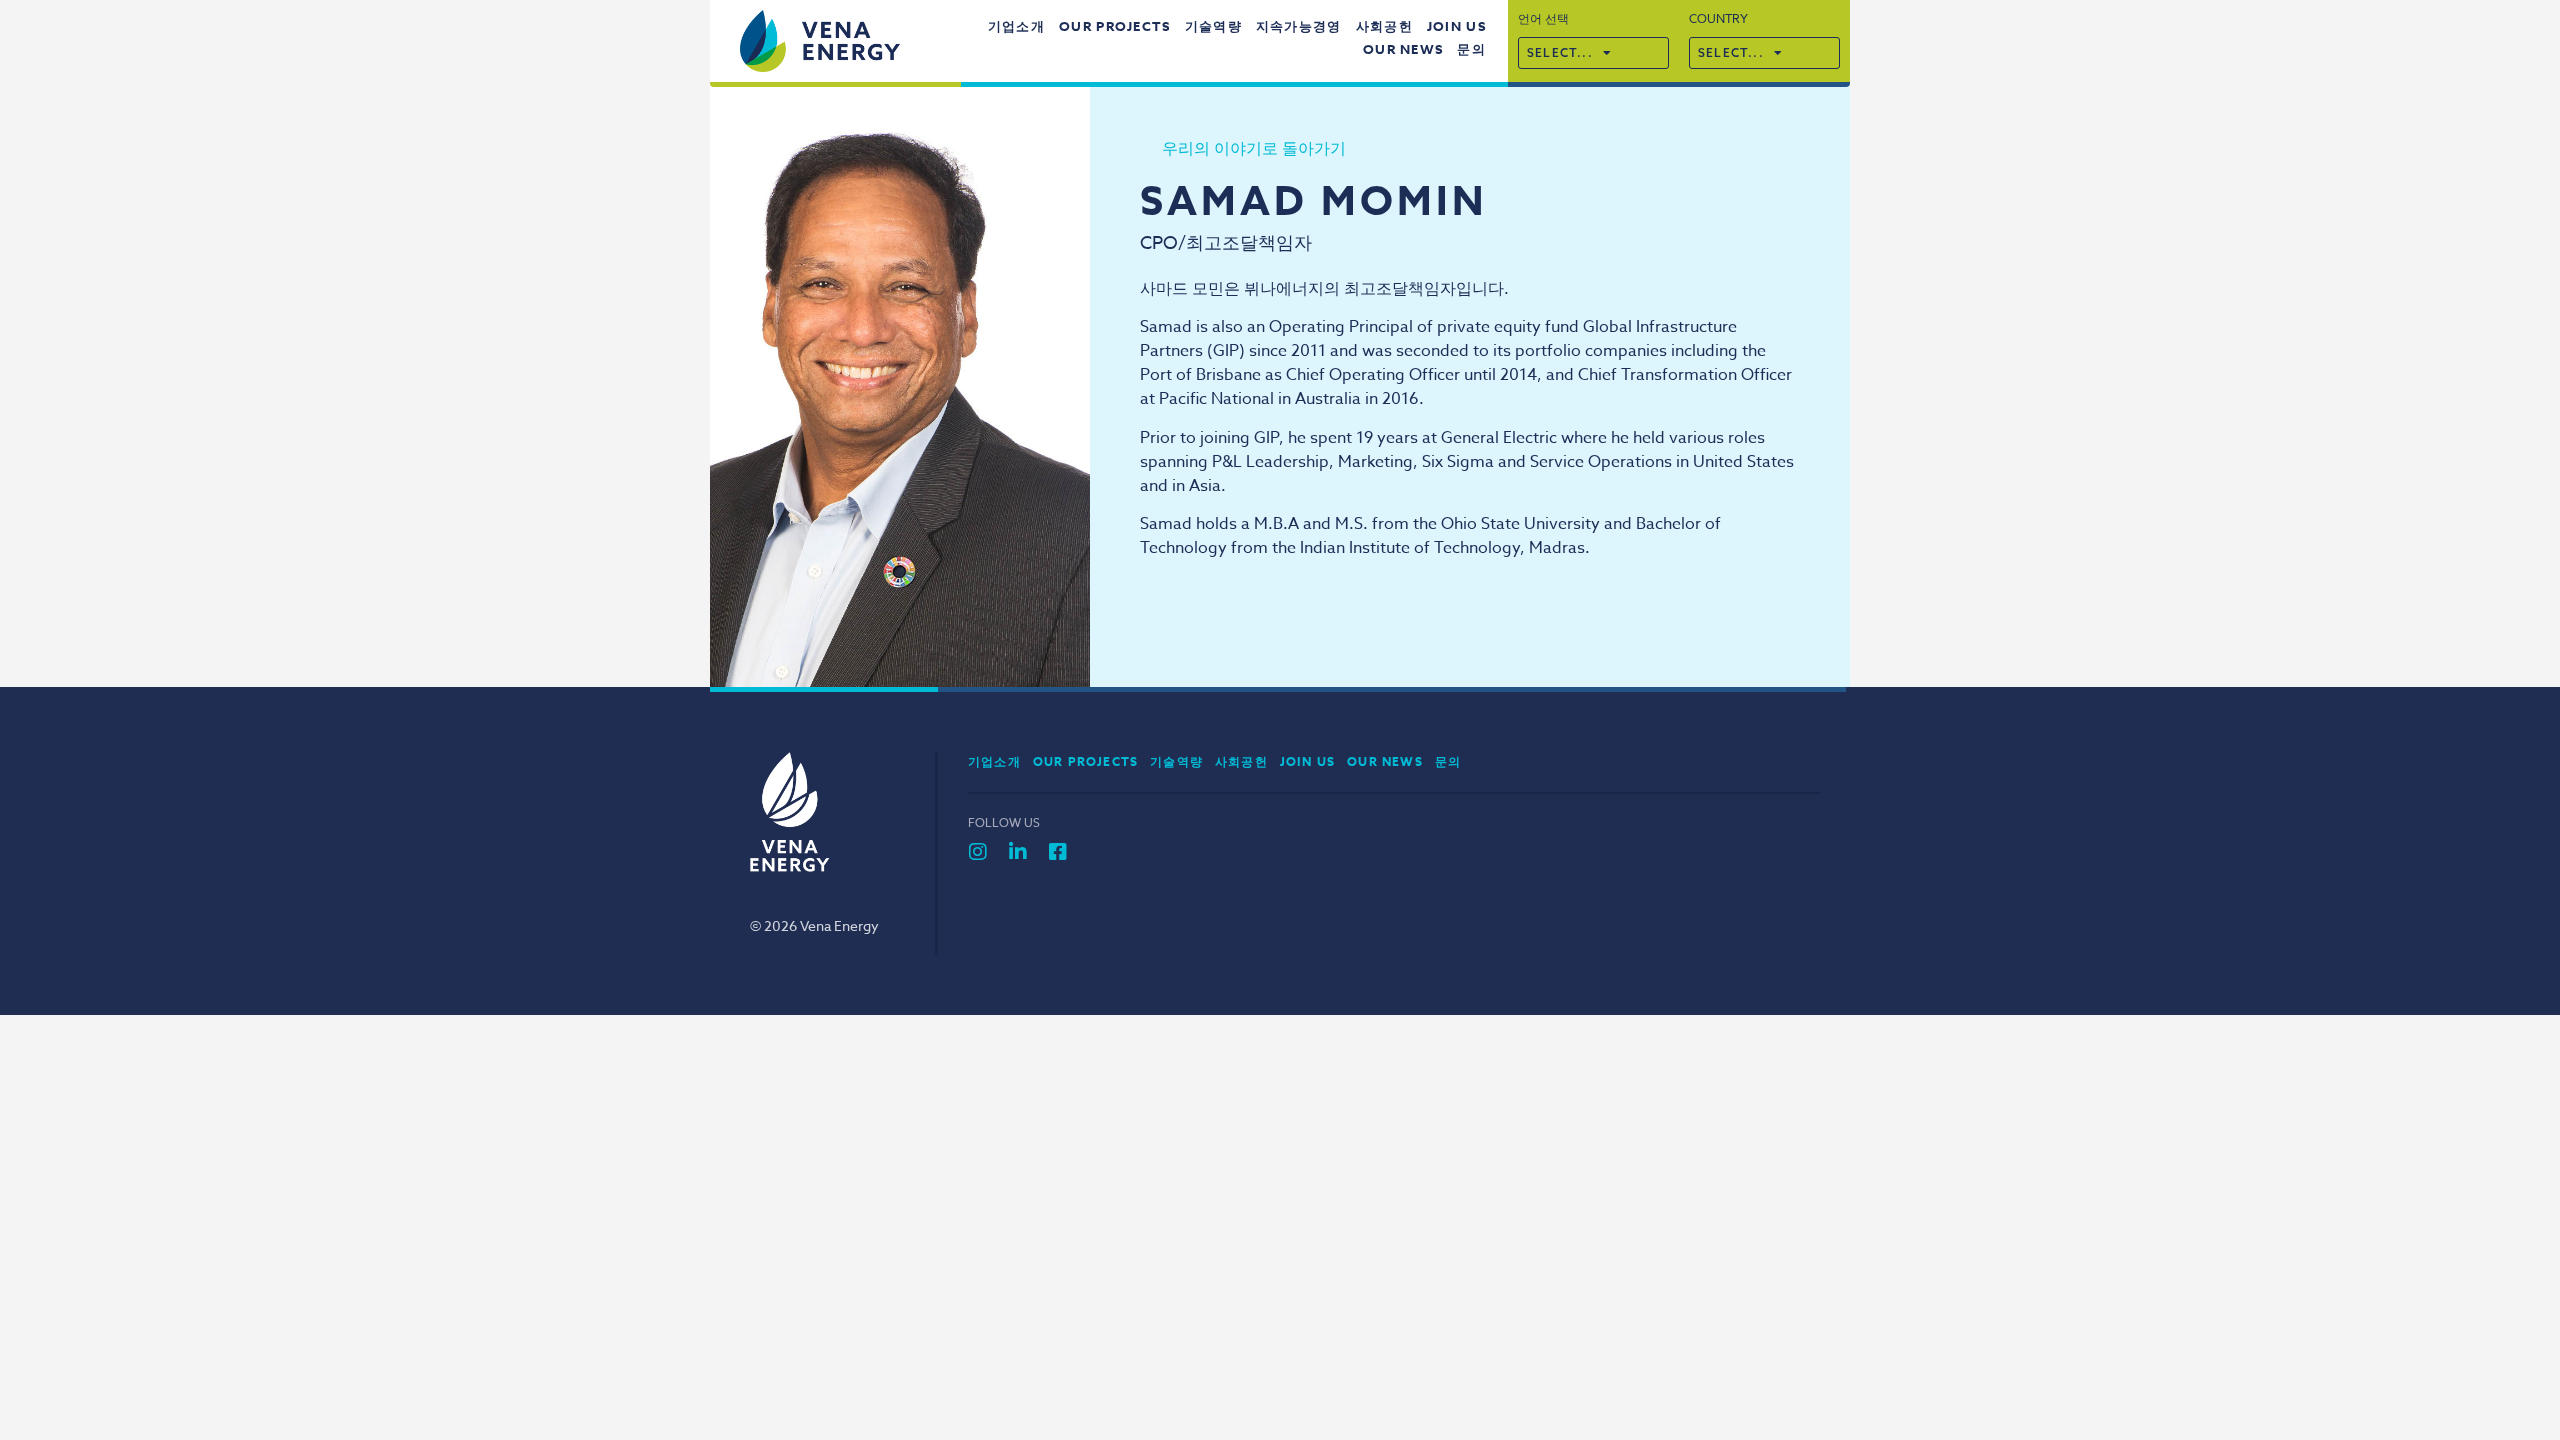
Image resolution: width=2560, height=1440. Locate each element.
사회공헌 (1384, 26)
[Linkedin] (1018, 852)
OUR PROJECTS (1115, 26)
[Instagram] (978, 852)
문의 (1471, 49)
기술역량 (1213, 26)
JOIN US (1456, 26)
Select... (1560, 52)
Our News (1403, 49)
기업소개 (1016, 26)
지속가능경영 (1299, 26)
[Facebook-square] (1058, 852)
